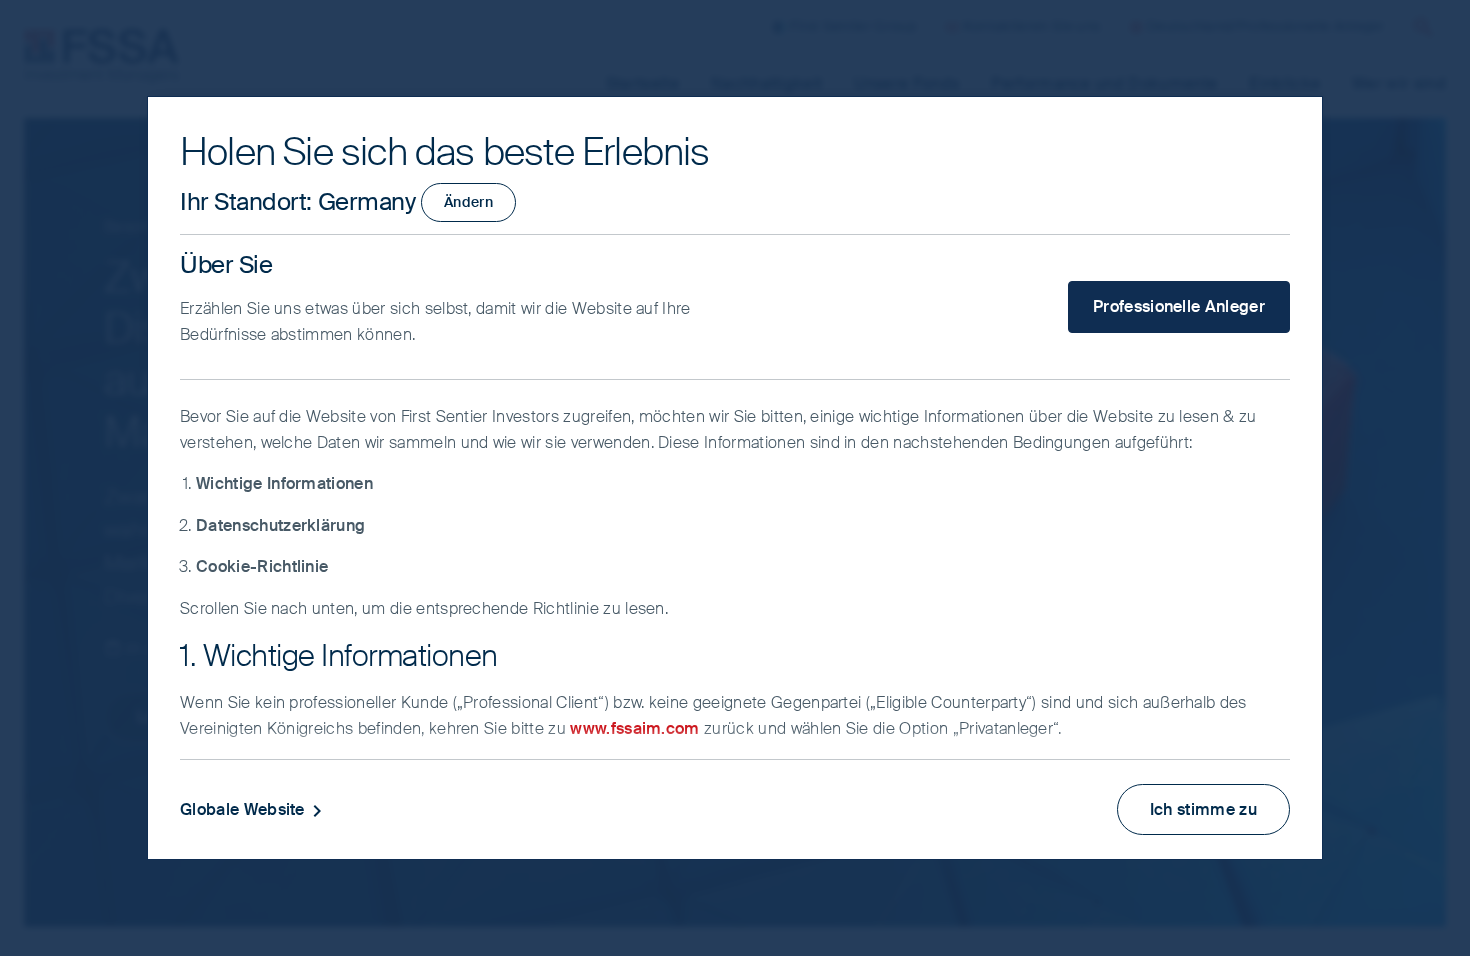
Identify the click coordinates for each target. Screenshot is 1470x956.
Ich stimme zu (1203, 809)
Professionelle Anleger (1179, 306)
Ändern (468, 202)
